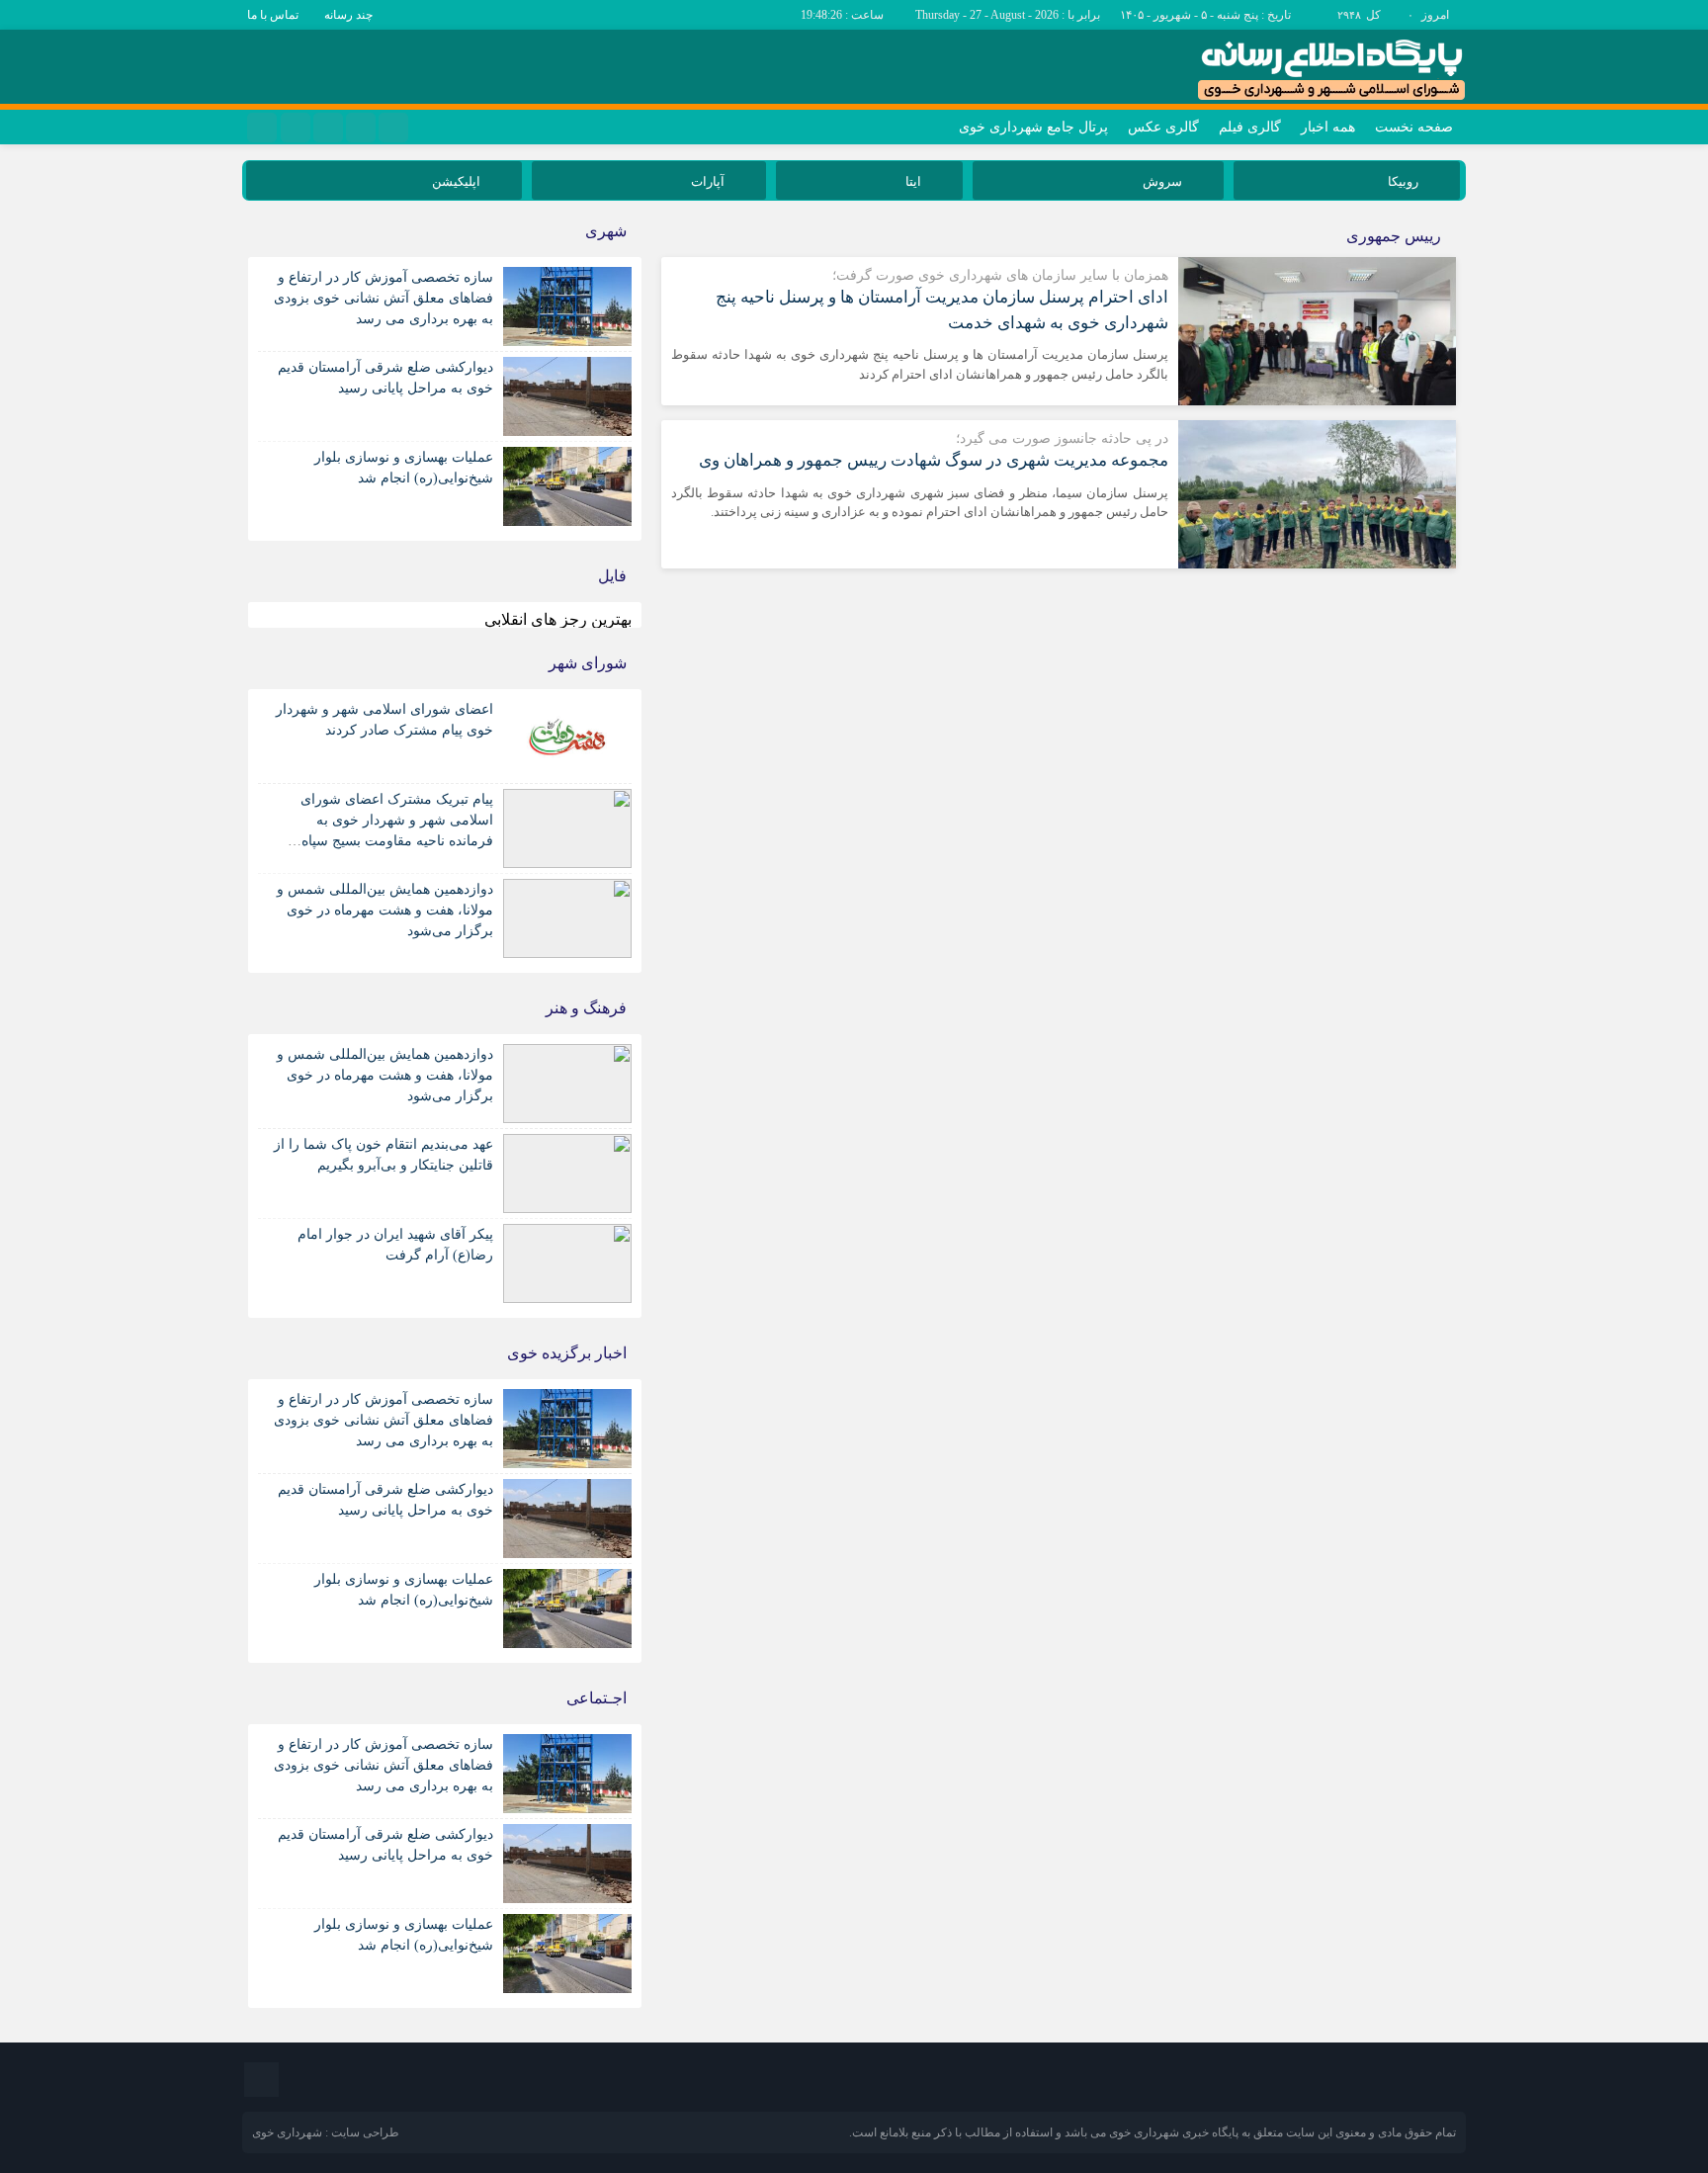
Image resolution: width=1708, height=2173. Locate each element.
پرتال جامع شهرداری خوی (1033, 127)
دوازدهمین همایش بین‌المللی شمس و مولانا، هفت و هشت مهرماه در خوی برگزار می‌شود (385, 910)
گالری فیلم (1250, 127)
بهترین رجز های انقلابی (558, 619)
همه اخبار (1328, 127)
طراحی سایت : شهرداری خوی (326, 2132)
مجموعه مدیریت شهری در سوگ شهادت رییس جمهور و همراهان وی (934, 460)
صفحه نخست (1414, 127)
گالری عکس (1163, 127)
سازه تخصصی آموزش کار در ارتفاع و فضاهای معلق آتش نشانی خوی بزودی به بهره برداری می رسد (384, 298)
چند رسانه (348, 15)
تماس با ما (273, 15)
